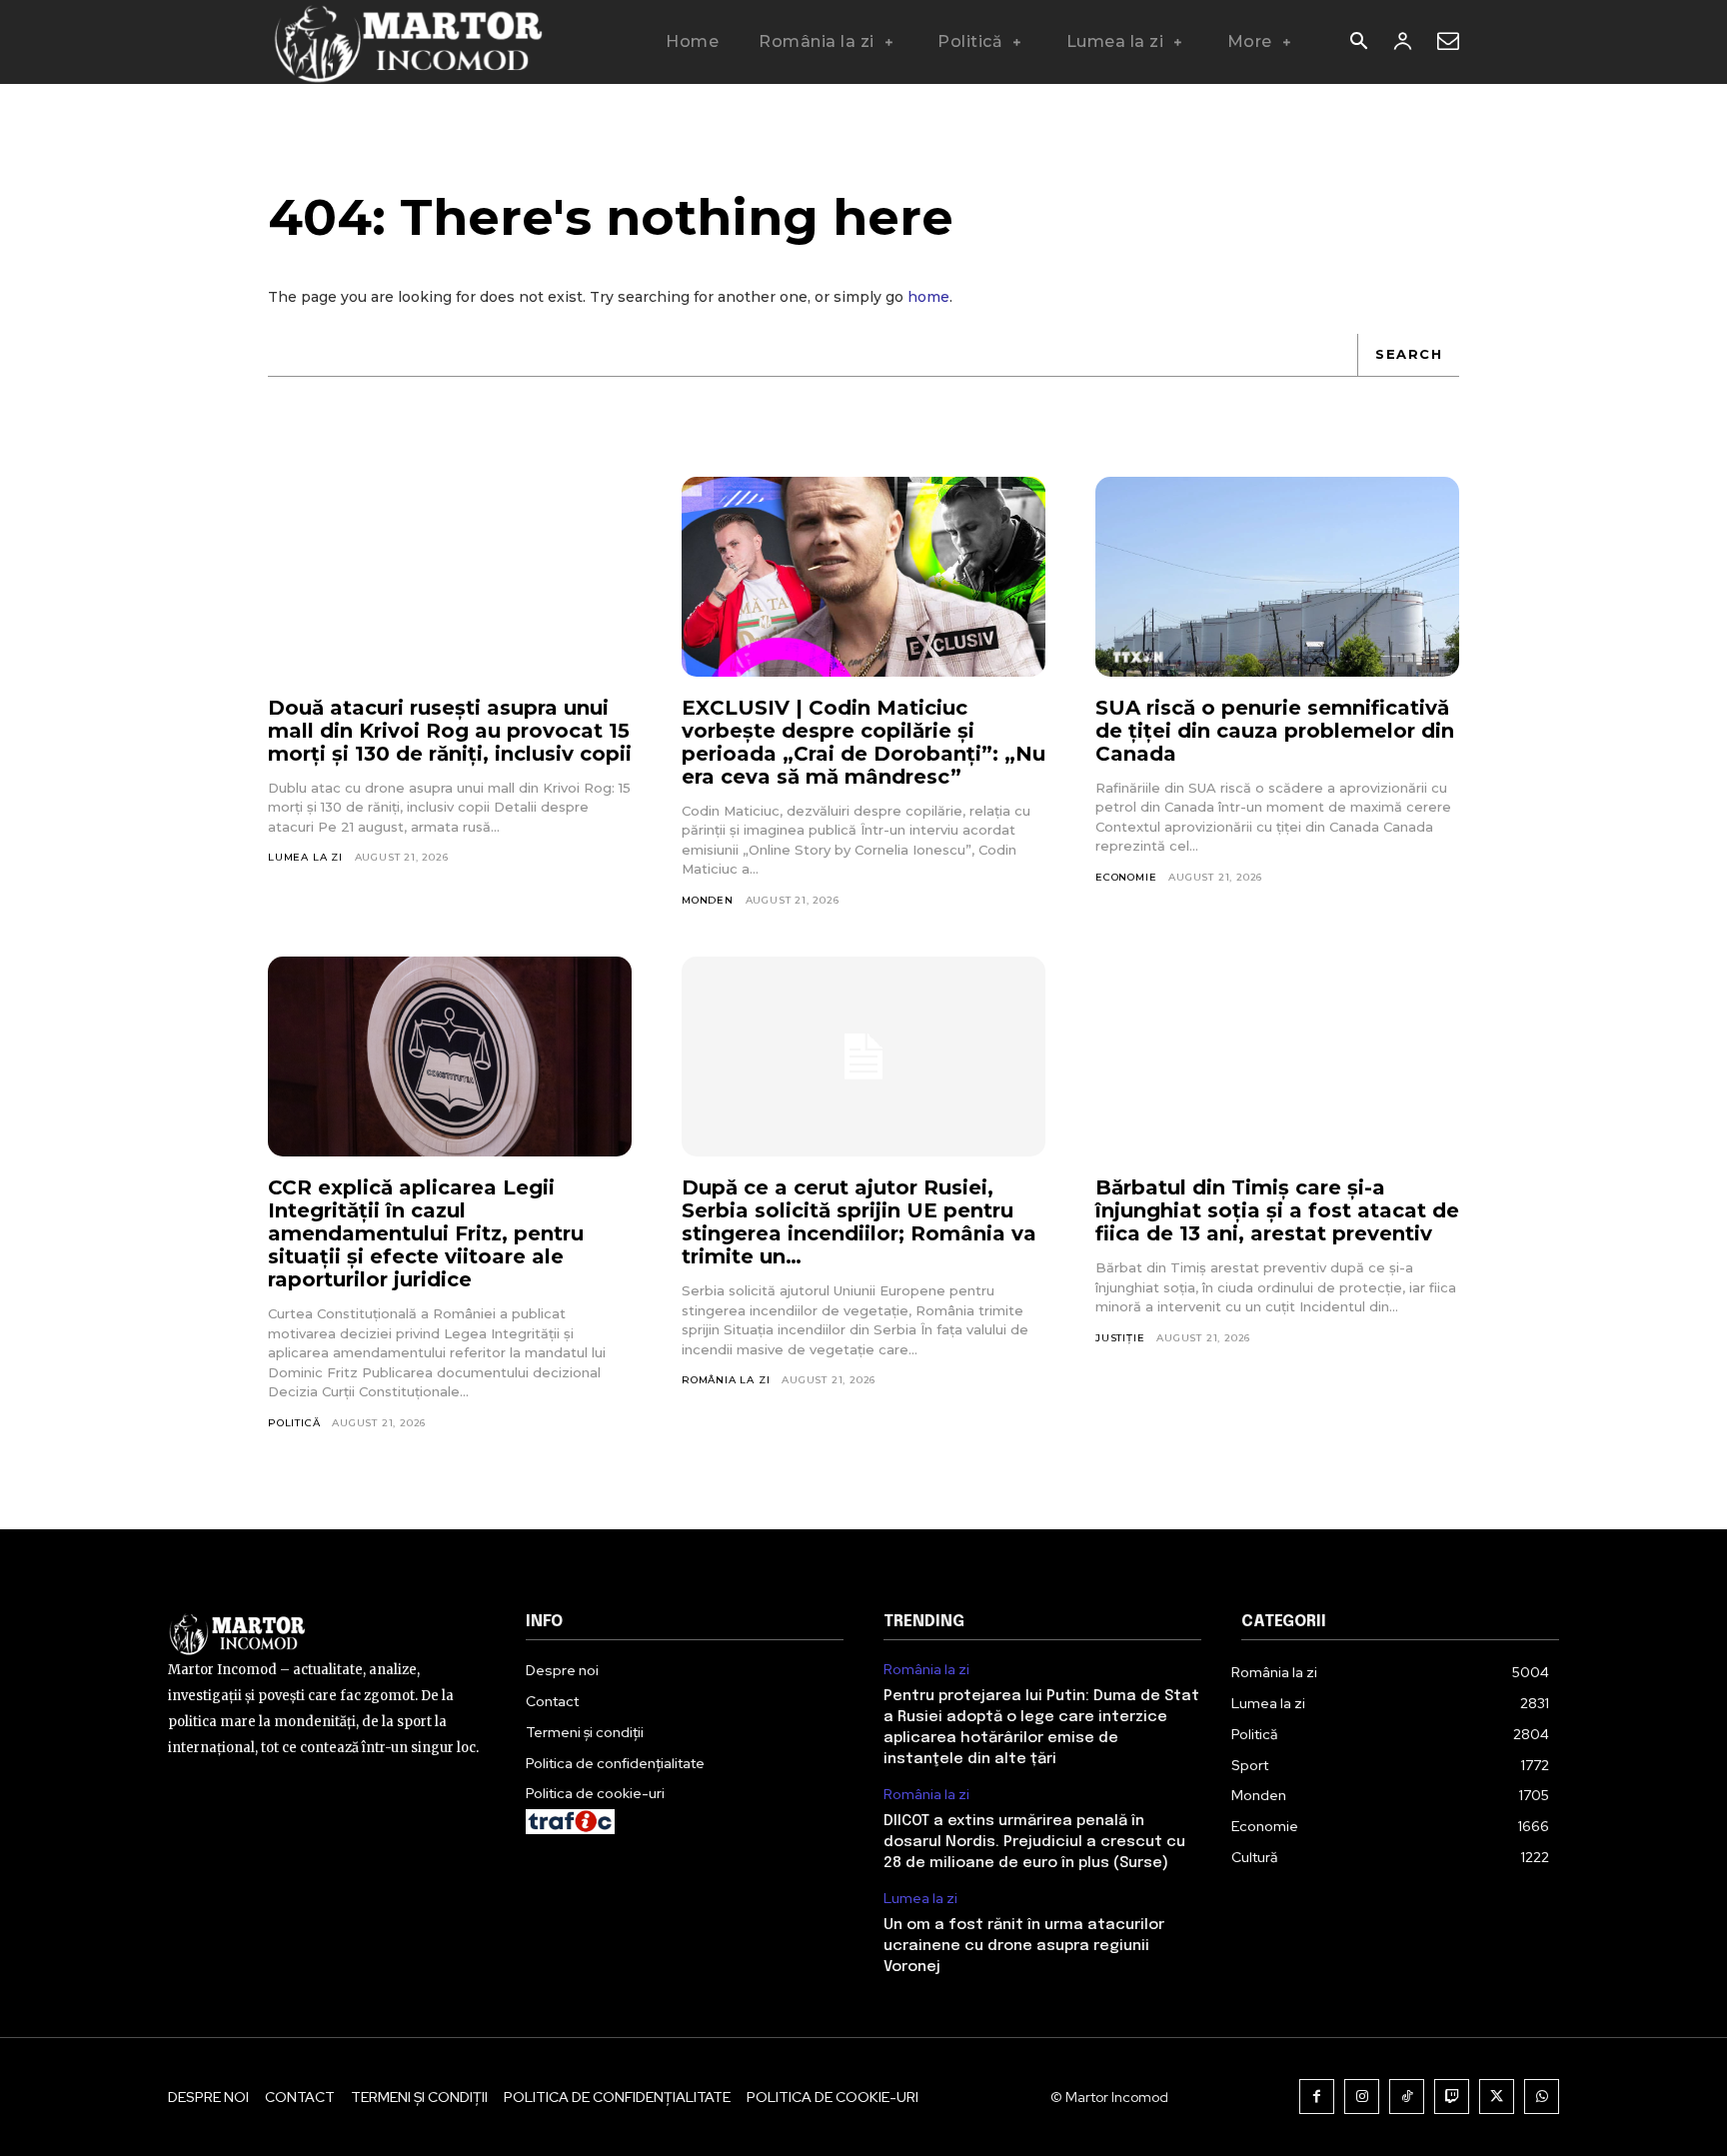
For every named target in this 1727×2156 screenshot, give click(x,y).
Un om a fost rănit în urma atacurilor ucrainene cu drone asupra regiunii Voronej (1024, 1946)
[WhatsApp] (1542, 2097)
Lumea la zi (305, 857)
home (928, 297)
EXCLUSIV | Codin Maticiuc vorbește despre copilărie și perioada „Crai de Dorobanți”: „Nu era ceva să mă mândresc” (863, 742)
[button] (1358, 43)
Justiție (1120, 1338)
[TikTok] (1407, 2097)
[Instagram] (1362, 2097)
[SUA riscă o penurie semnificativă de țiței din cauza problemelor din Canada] (1277, 577)
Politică (294, 1423)
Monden (708, 900)
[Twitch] (1452, 2097)
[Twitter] (1497, 2097)
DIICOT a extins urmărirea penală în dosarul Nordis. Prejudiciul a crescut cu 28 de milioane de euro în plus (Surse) (1034, 1842)
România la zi (726, 1380)
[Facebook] (1317, 2097)
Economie (1126, 877)
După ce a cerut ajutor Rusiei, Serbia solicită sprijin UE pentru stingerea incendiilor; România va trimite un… (859, 1222)
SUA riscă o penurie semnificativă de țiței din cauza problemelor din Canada (1275, 731)
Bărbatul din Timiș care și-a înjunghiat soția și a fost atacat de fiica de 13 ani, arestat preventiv (1277, 1210)
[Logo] (407, 42)
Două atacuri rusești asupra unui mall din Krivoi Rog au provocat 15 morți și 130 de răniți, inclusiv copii (450, 731)
